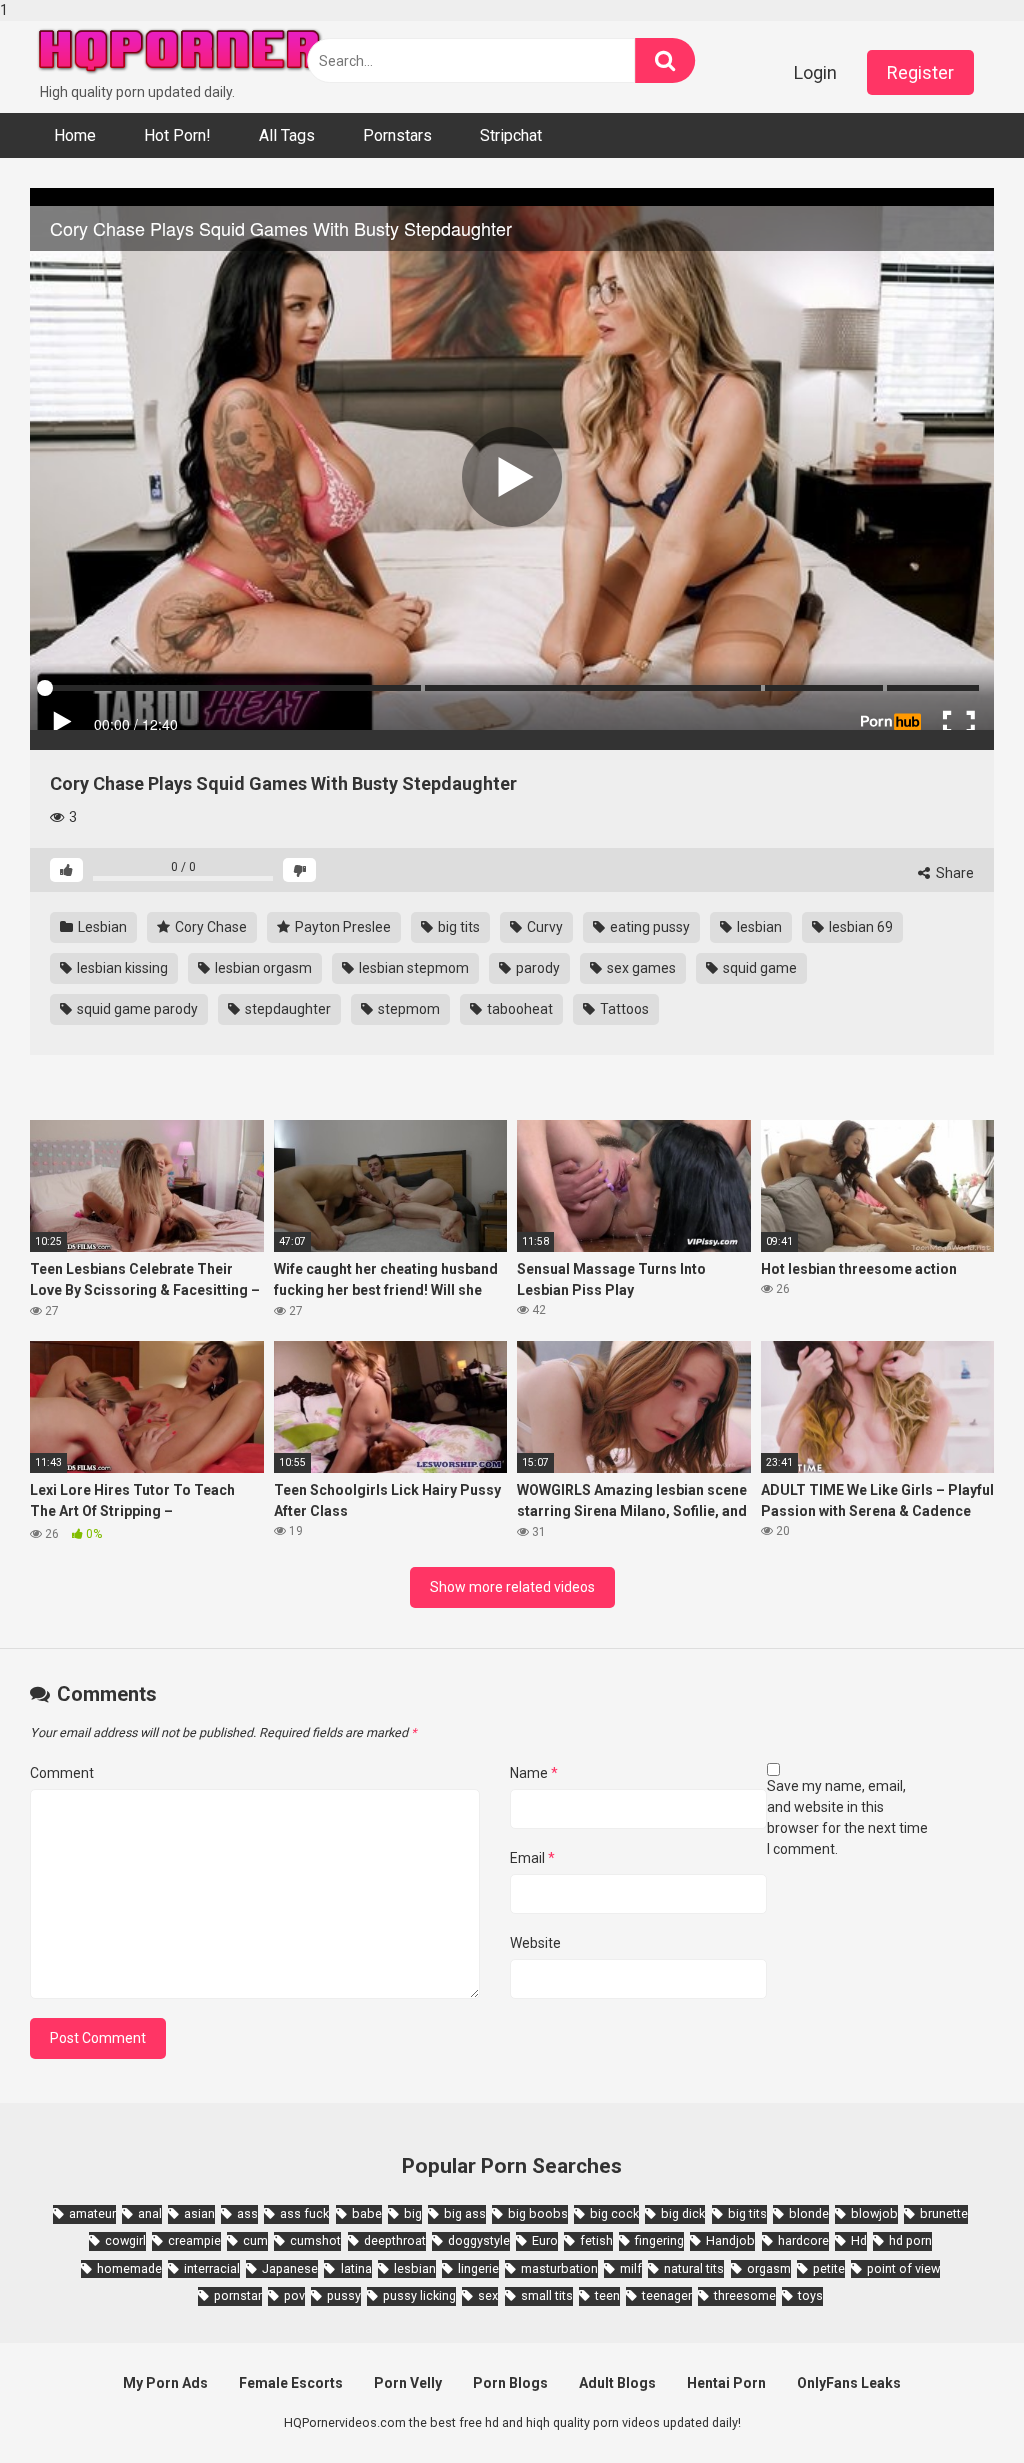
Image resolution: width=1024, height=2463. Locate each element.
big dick (683, 2213)
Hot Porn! (177, 135)
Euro (545, 2240)
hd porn (910, 2240)
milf (631, 2268)
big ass (465, 2213)
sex (488, 2295)
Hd (859, 2240)
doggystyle (479, 2240)
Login (815, 72)
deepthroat (395, 2240)
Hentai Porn (726, 2383)
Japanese (290, 2268)
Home (75, 135)
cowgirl (125, 2240)
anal (150, 2213)
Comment (62, 1773)
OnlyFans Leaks (849, 2383)
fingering (659, 2240)
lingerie (478, 2268)
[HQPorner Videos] (180, 51)
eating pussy (648, 927)
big (413, 2213)
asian (199, 2213)
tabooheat (518, 1009)
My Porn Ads (165, 2383)
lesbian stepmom (412, 968)
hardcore (803, 2240)
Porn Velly (408, 2383)
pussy (344, 2295)
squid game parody (136, 1009)
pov (294, 2295)
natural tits (694, 2268)
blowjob (874, 2213)
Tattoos (623, 1009)
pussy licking (419, 2295)
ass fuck (304, 2213)
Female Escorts (291, 2383)
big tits (457, 927)
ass (247, 2213)
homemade (129, 2268)
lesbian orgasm (262, 968)
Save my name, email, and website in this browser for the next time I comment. (847, 1817)
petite (829, 2268)
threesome (745, 2295)
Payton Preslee (341, 927)
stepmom (407, 1009)
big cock (614, 2213)
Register (920, 72)
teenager (667, 2295)
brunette (944, 2213)
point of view (903, 2268)
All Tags (287, 135)
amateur (92, 2213)
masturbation (559, 2268)
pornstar (238, 2295)
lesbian (758, 927)
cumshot (315, 2240)
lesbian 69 (859, 927)
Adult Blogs (617, 2383)
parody (536, 968)
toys (810, 2295)
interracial (212, 2268)
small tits (547, 2295)
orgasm (769, 2268)
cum (255, 2240)
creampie (194, 2240)
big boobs (538, 2213)
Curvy (543, 927)
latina (356, 2268)
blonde (809, 2213)
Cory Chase (209, 927)
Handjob (730, 2240)
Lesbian (101, 927)
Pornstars (397, 135)
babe (367, 2213)
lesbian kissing (121, 968)
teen (607, 2295)
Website (535, 1943)
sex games (640, 968)
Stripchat (511, 135)
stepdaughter (286, 1009)
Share (953, 873)
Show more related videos (512, 1587)
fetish (596, 2240)
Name (534, 1773)
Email (532, 1858)
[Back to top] (957, 2406)
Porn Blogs (510, 2383)
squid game (758, 968)
